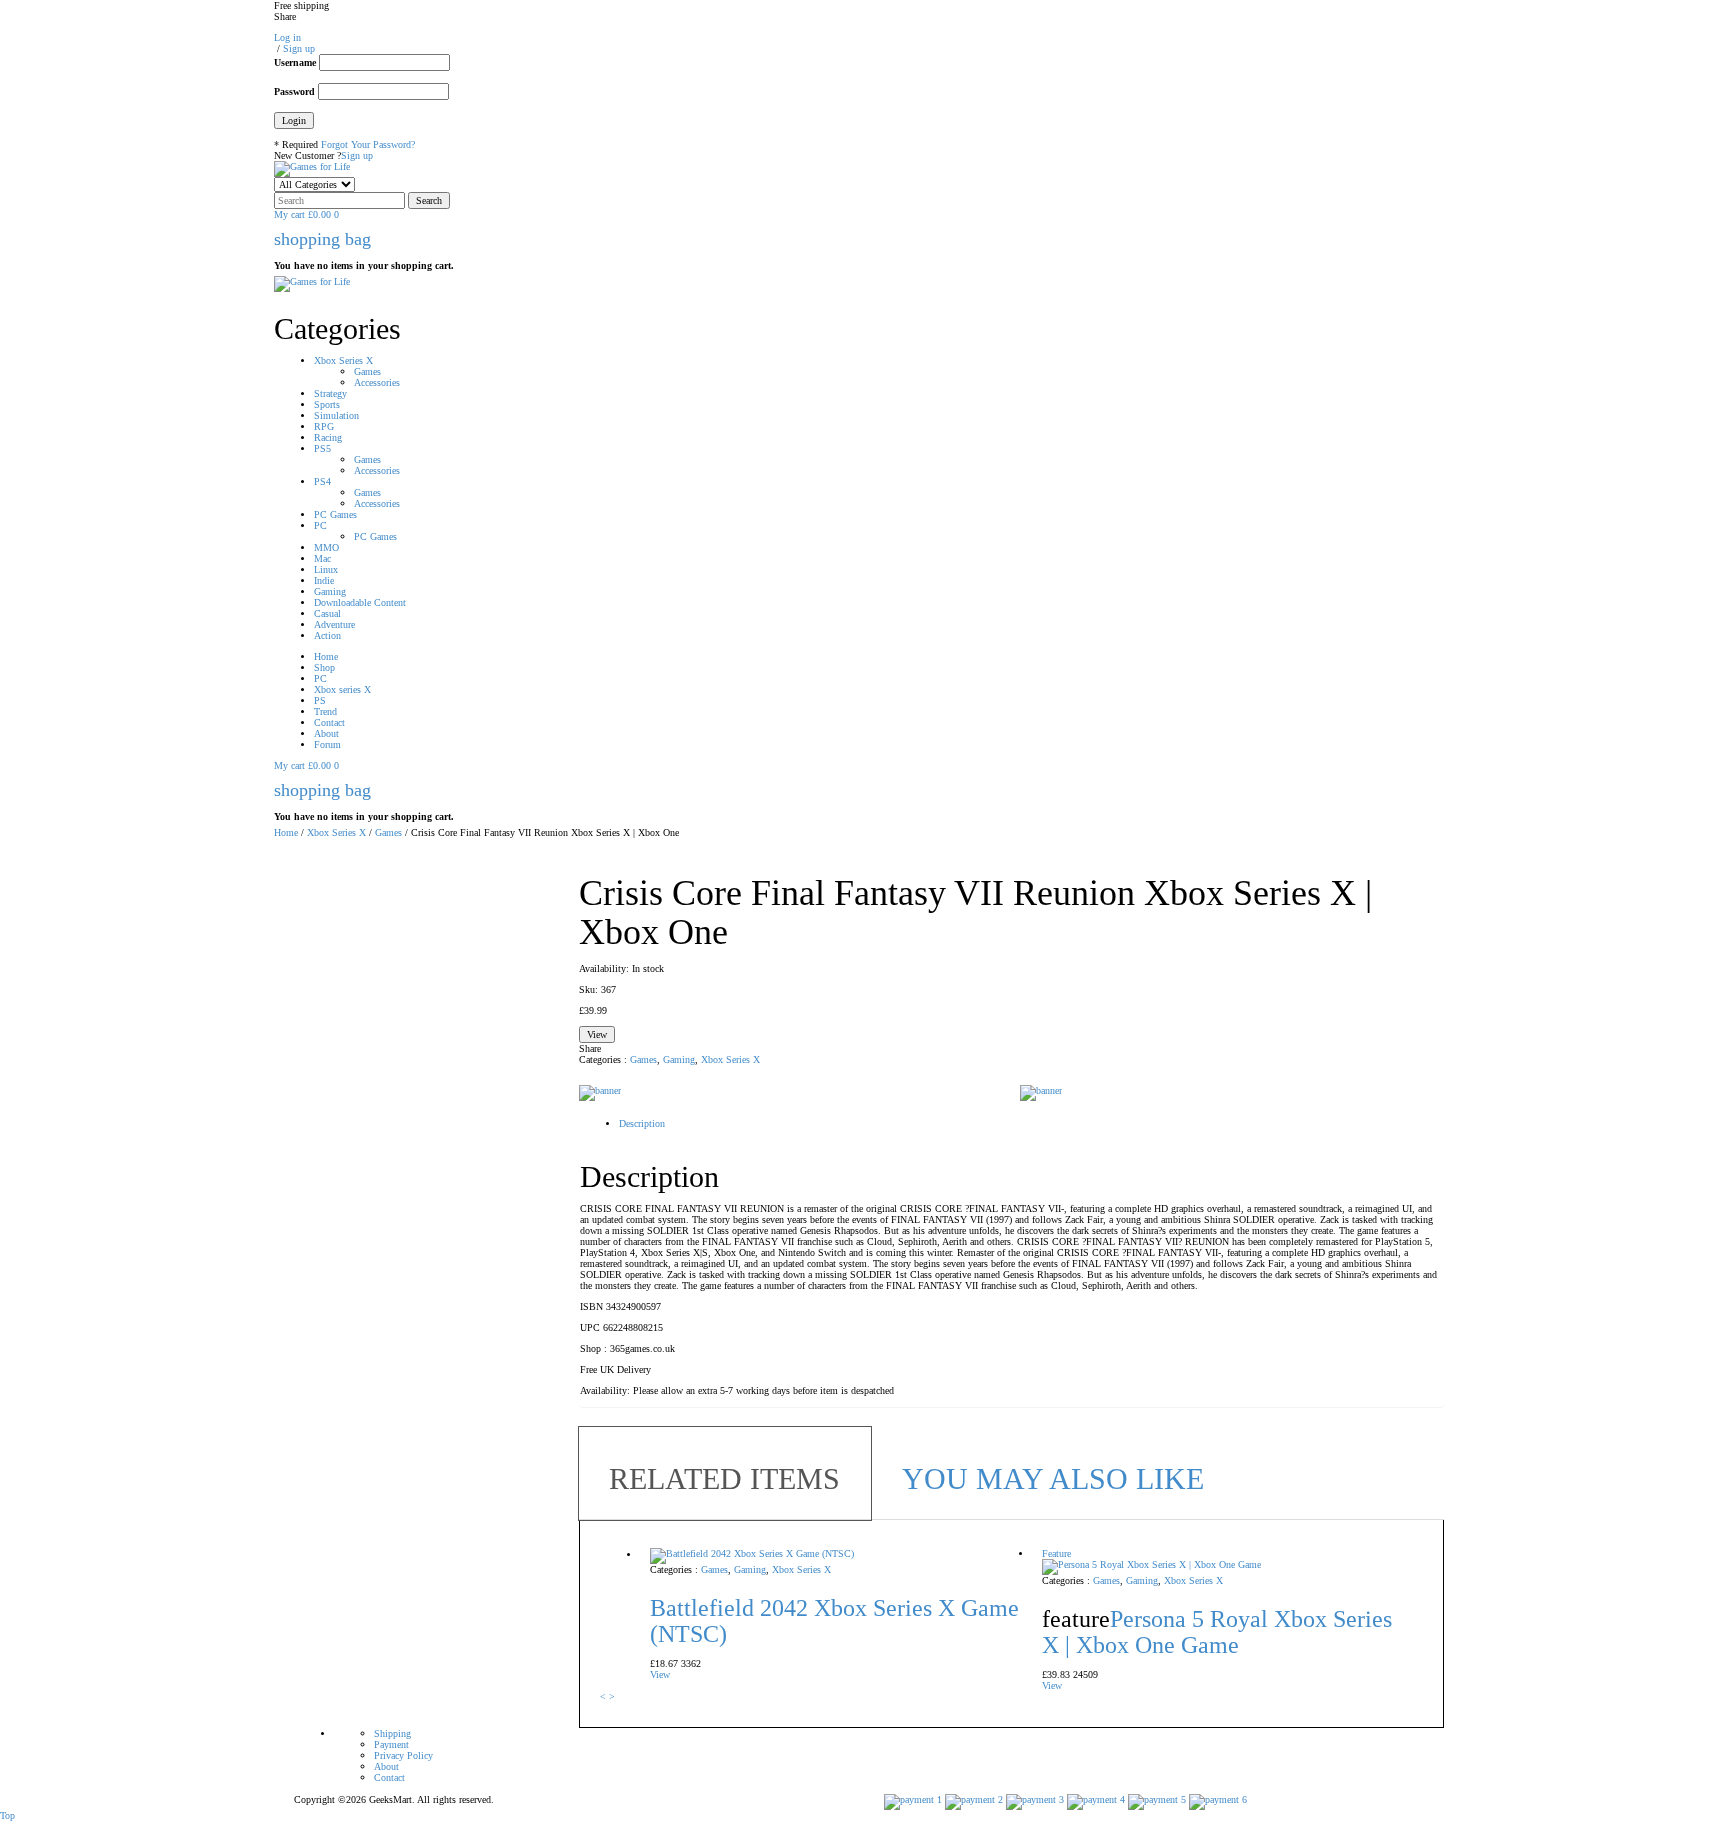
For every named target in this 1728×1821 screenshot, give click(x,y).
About (386, 1766)
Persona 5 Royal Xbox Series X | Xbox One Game (1217, 1632)
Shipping (392, 1733)
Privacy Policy (403, 1755)
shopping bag (322, 239)
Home (286, 832)
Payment (391, 1744)
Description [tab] (642, 1123)
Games (388, 832)
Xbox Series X (336, 832)
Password (294, 91)
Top (7, 1815)
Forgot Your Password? (368, 144)
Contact (389, 1777)
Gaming (679, 1059)
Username (295, 62)
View (597, 1034)
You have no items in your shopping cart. (364, 265)
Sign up (357, 155)
